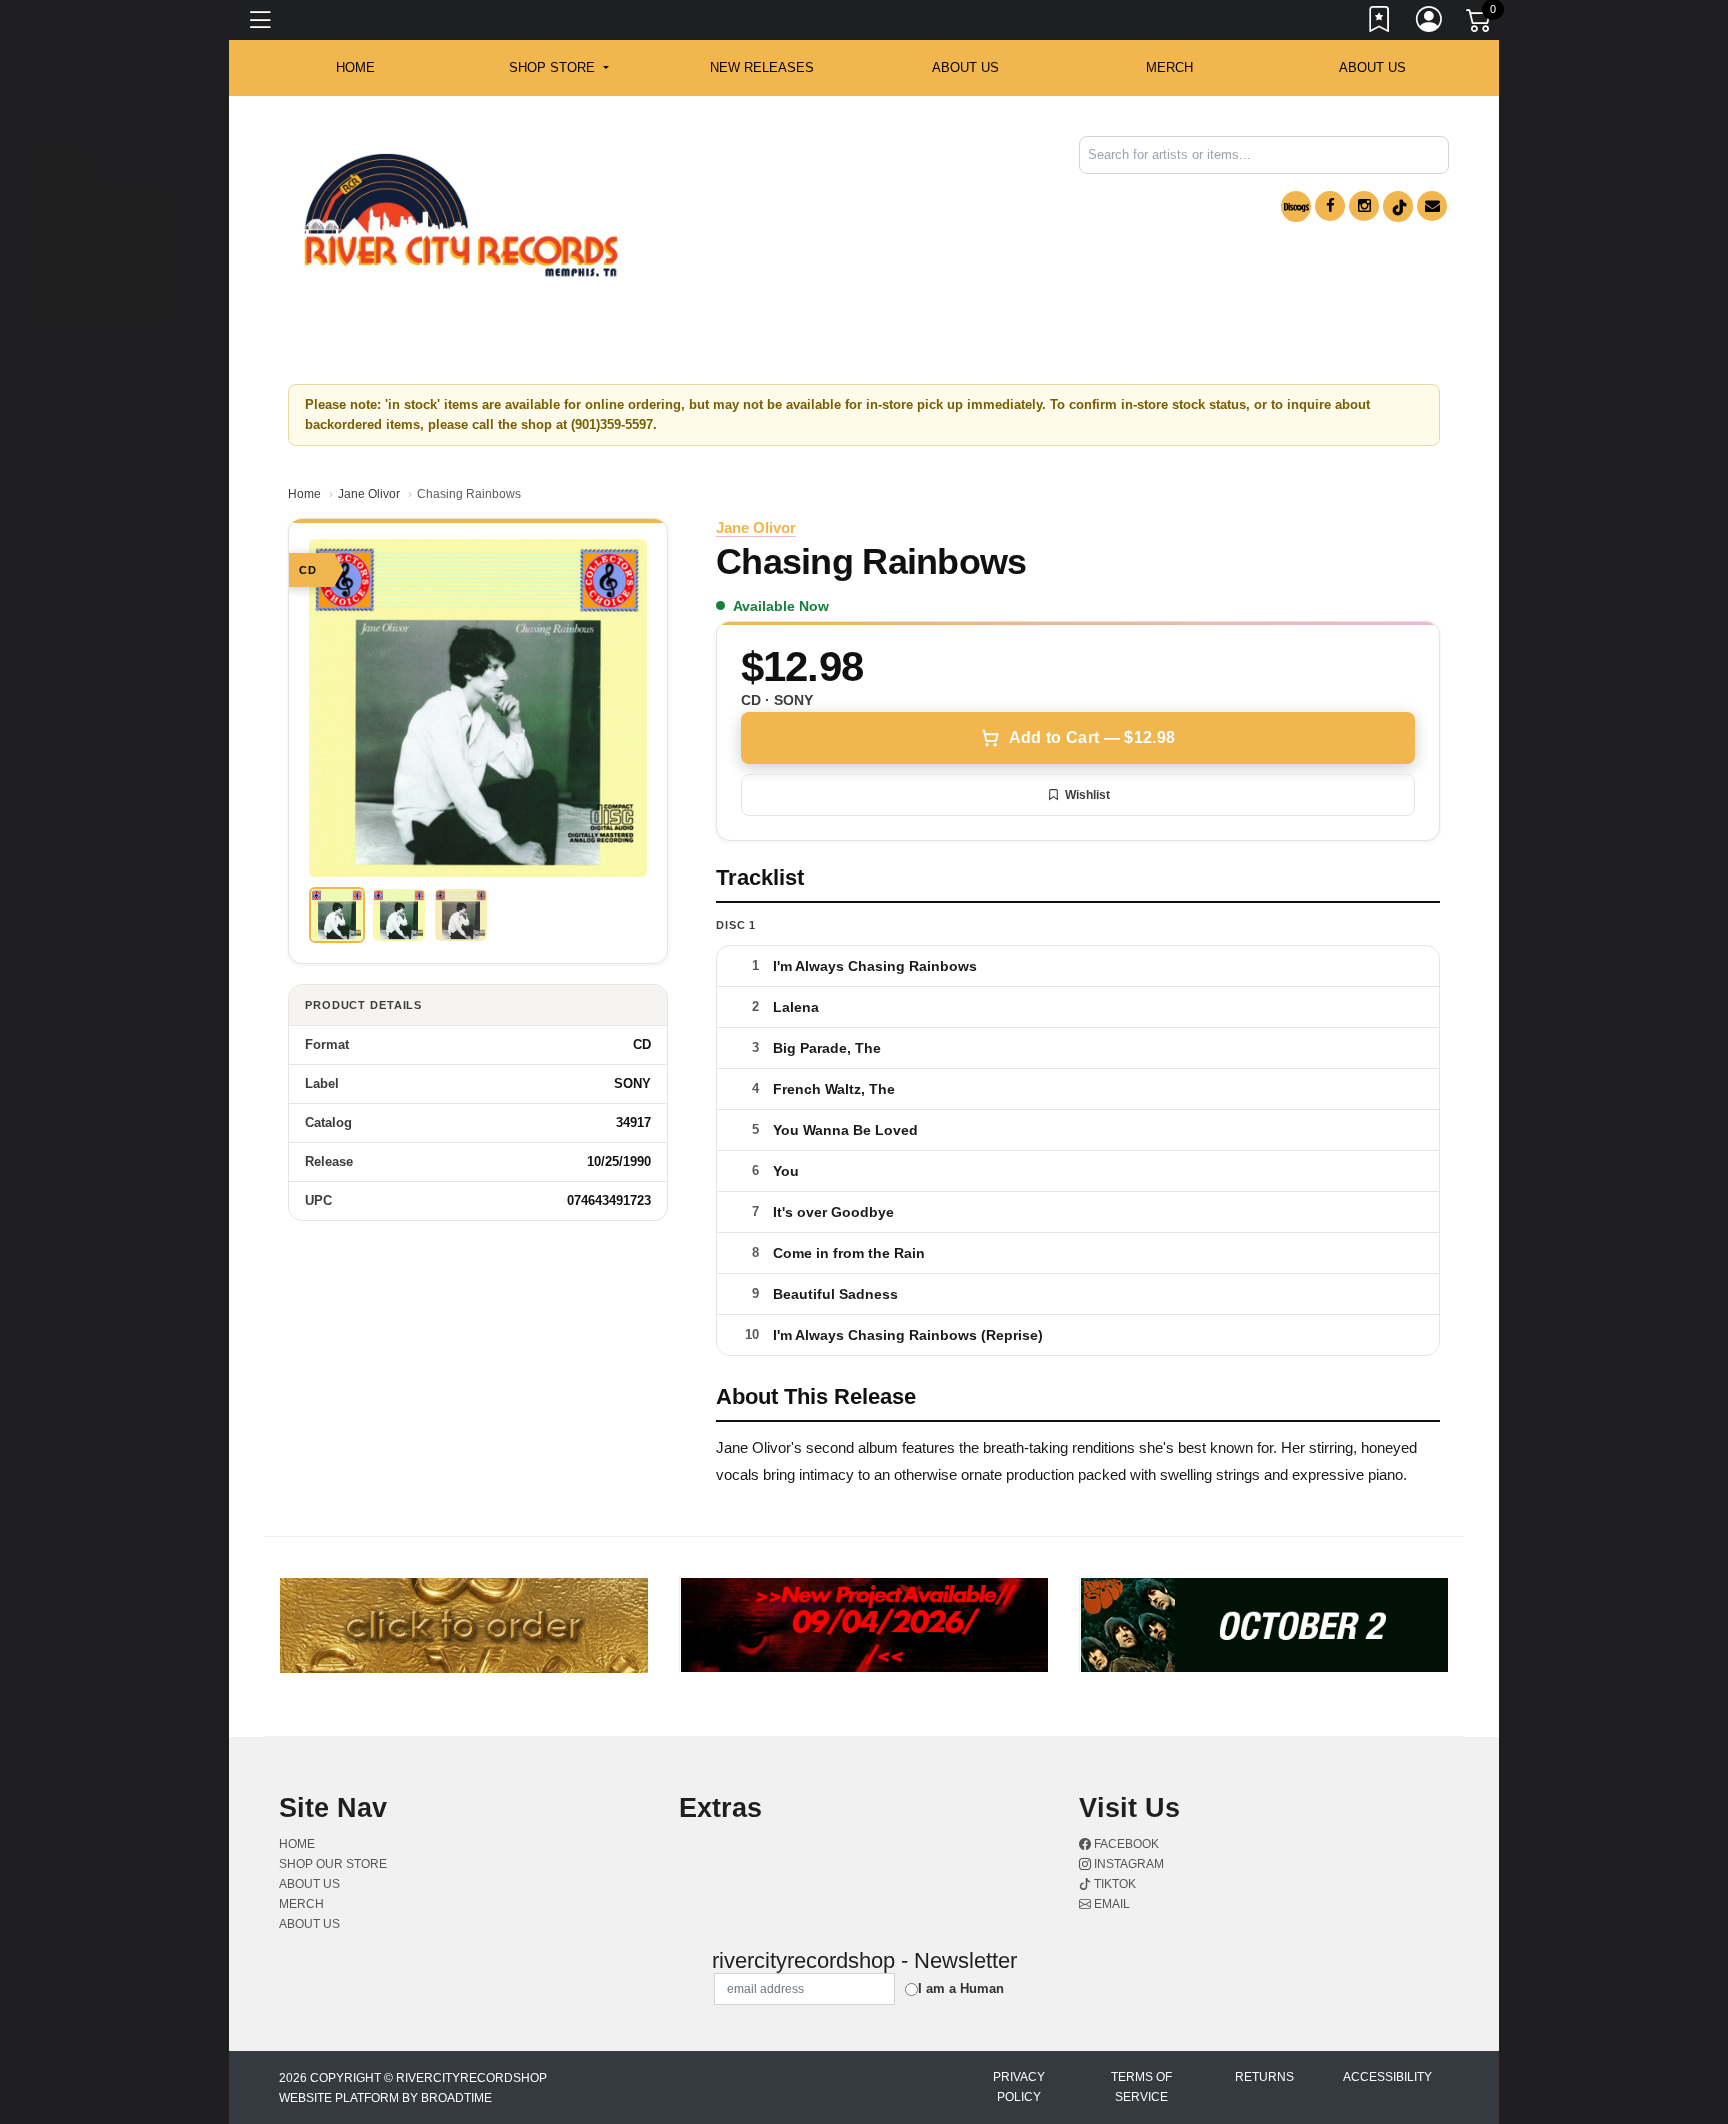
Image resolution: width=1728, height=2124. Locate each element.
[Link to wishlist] (1380, 23)
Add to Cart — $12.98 (1092, 737)
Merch (1169, 67)
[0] (1480, 24)
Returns (1264, 2077)
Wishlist (1087, 795)
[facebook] (1330, 206)
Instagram (1127, 1864)
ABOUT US (965, 67)
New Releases (762, 67)
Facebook (1125, 1844)
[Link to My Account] (1430, 23)
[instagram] (1364, 206)
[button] (558, 68)
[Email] (1432, 206)
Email (1110, 1904)
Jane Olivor (369, 494)
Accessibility (1387, 2077)
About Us (1372, 67)
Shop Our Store (333, 1864)
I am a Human (961, 1988)
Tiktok (1113, 1884)
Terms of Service (1141, 2087)
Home (304, 494)
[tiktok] (1398, 206)
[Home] (461, 215)
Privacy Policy (1019, 2087)
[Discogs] (1296, 206)
